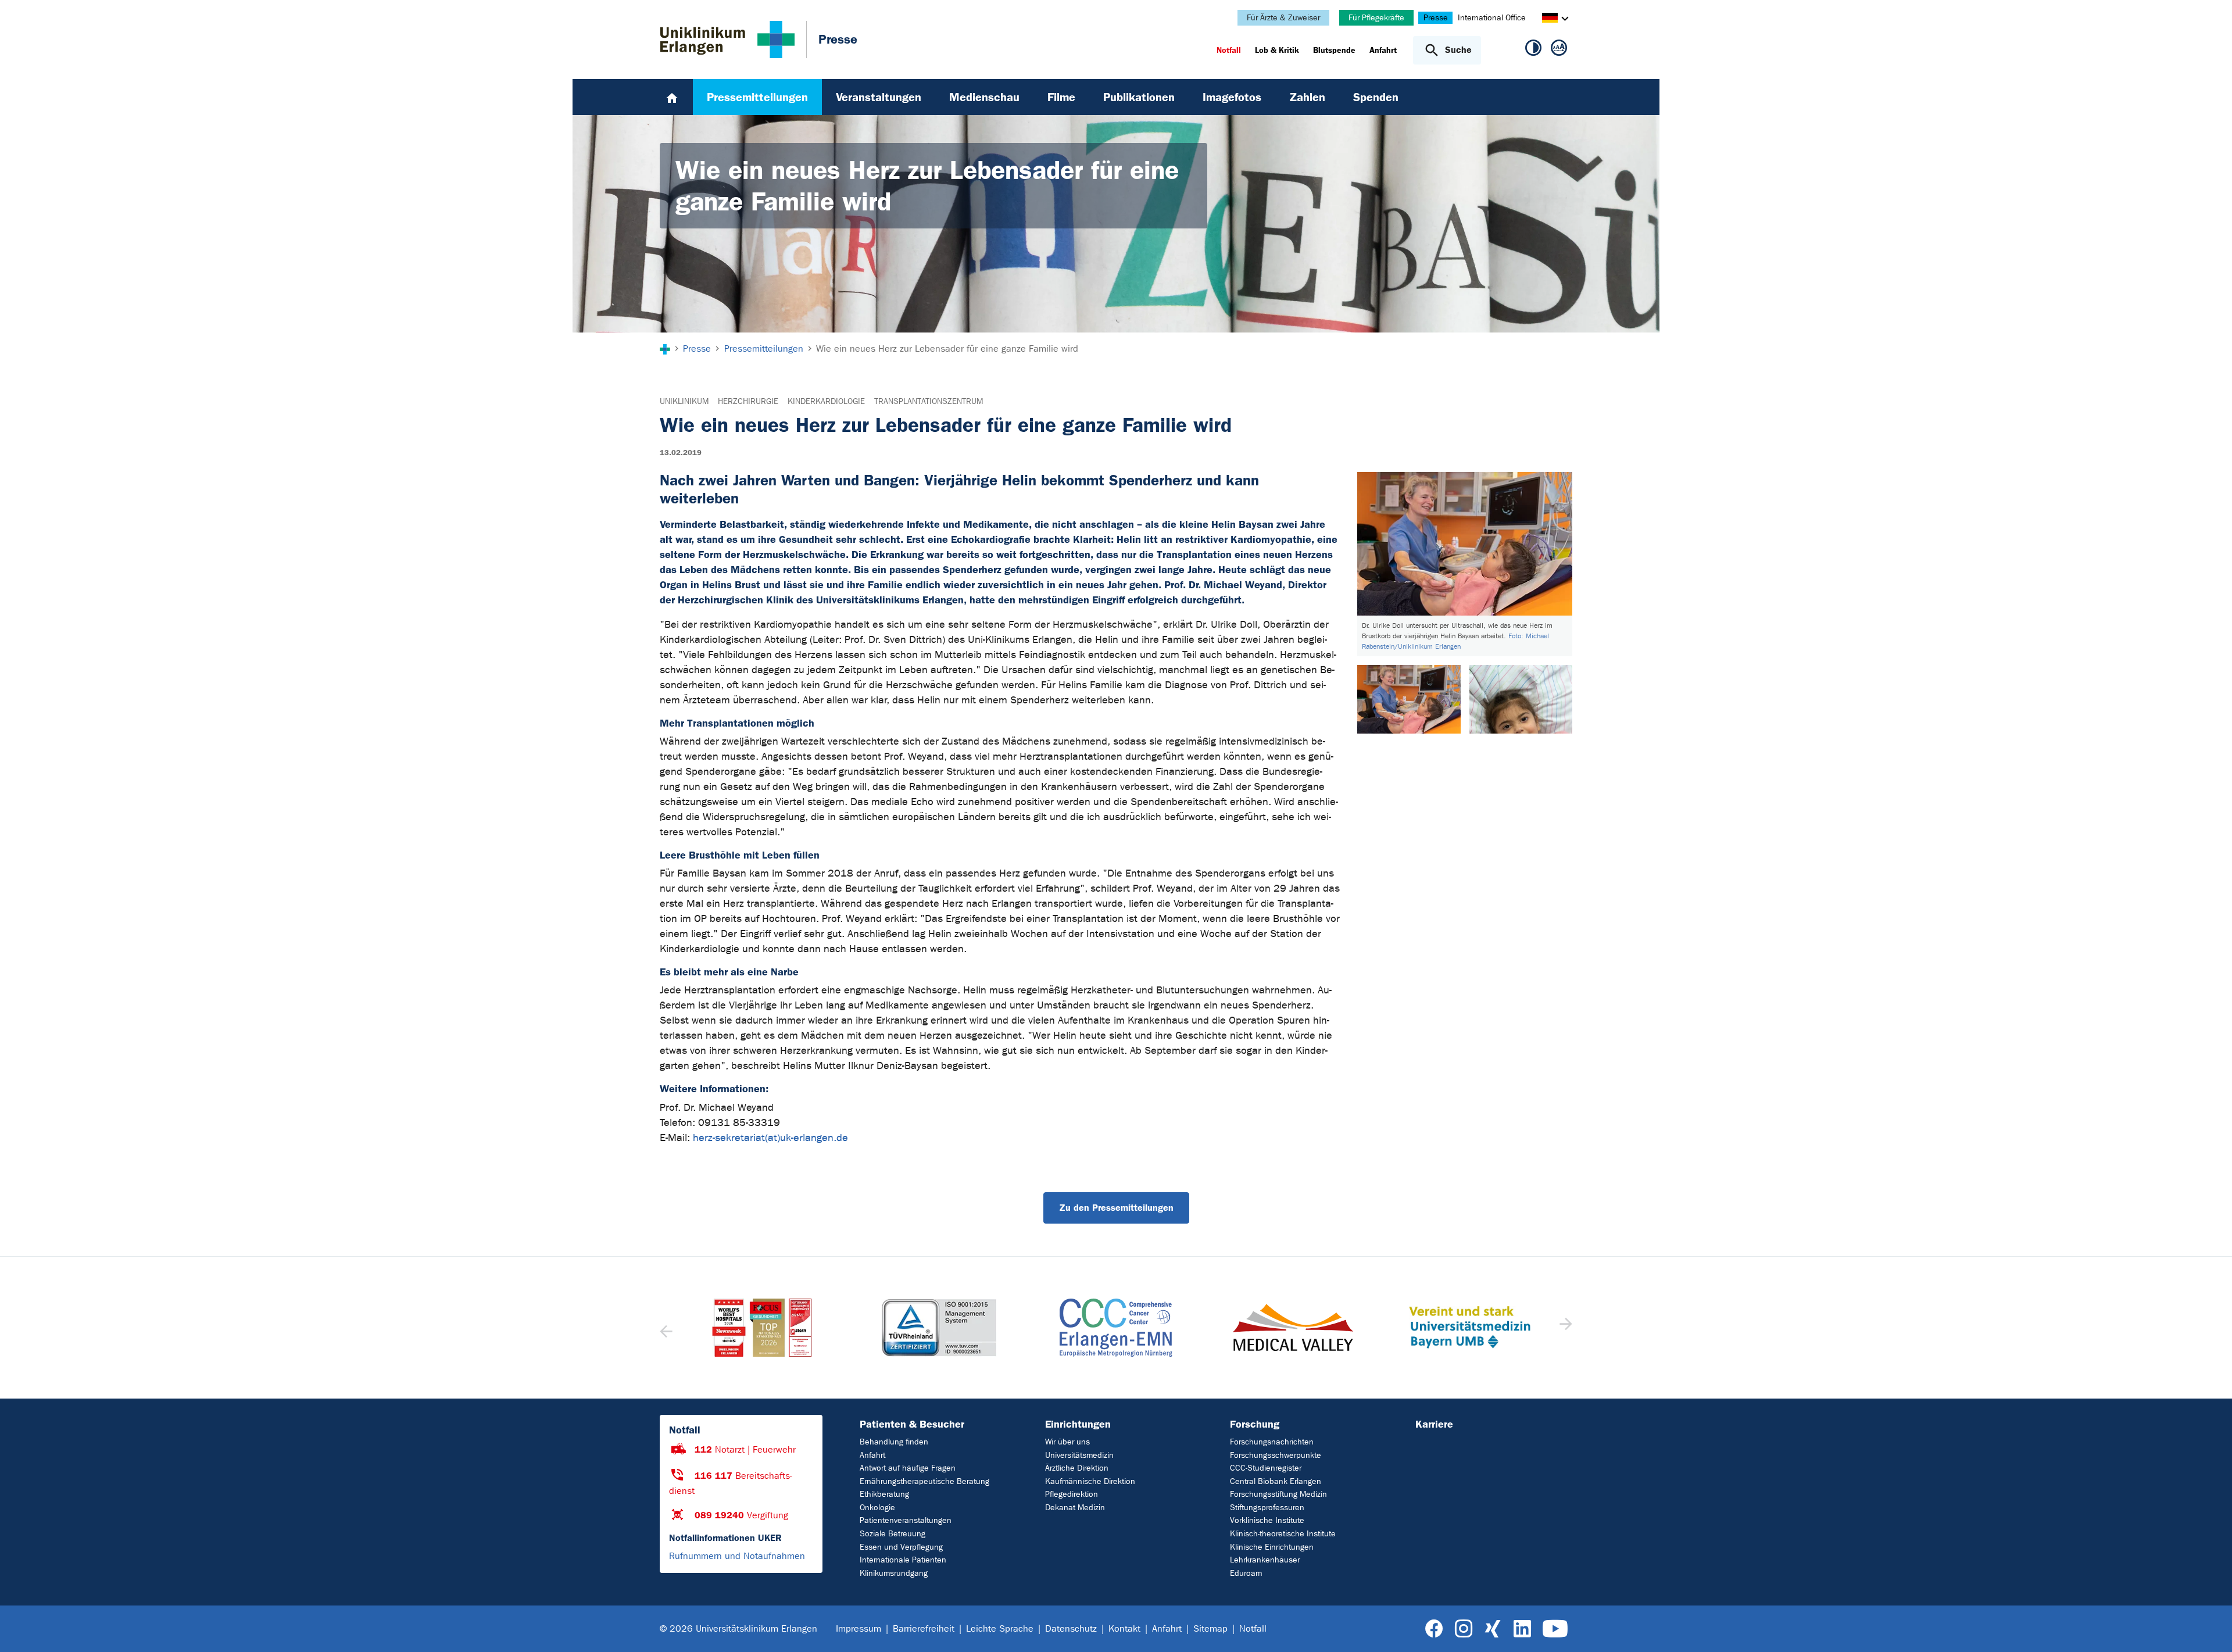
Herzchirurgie (748, 401)
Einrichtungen (1078, 1424)
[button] (1564, 1328)
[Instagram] (1464, 1629)
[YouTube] (1555, 1629)
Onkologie (877, 1508)
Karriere (1434, 1424)
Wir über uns (1067, 1442)
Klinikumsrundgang (894, 1573)
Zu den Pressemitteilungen (1116, 1208)
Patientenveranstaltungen (906, 1520)
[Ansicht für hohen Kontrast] (1533, 50)
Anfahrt (872, 1455)
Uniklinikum (684, 401)
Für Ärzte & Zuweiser (1283, 18)
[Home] (672, 97)
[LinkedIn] (1522, 1629)
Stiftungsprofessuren (1267, 1508)
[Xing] (1493, 1629)
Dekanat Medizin (1075, 1508)
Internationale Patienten (903, 1560)
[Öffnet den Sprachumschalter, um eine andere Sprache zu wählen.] (1550, 19)
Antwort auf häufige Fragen (908, 1468)
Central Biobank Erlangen (1276, 1481)
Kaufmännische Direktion (1090, 1481)
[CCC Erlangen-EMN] (939, 1328)
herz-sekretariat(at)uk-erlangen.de (770, 1138)
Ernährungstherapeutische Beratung (924, 1481)
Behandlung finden (894, 1442)
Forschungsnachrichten (1272, 1442)
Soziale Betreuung (893, 1534)
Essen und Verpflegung (901, 1547)
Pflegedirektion (1072, 1494)
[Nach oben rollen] (2209, 1628)
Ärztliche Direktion (1077, 1468)
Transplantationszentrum (929, 401)
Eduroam (1246, 1573)
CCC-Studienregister (1266, 1468)
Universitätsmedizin (1079, 1455)
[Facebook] (1434, 1629)
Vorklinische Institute (1267, 1520)
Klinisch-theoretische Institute (1283, 1534)
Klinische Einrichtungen (1272, 1547)
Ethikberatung (884, 1494)
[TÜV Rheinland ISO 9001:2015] (762, 1328)
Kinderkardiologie (826, 401)
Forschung (1255, 1424)
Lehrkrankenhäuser (1265, 1560)
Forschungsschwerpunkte (1276, 1455)
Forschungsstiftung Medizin (1278, 1494)
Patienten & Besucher (912, 1424)
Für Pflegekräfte (1376, 18)
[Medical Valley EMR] (1116, 1327)
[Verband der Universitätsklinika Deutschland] (1469, 1328)
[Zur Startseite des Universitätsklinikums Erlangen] (727, 40)
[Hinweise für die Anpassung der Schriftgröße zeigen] (1559, 50)
